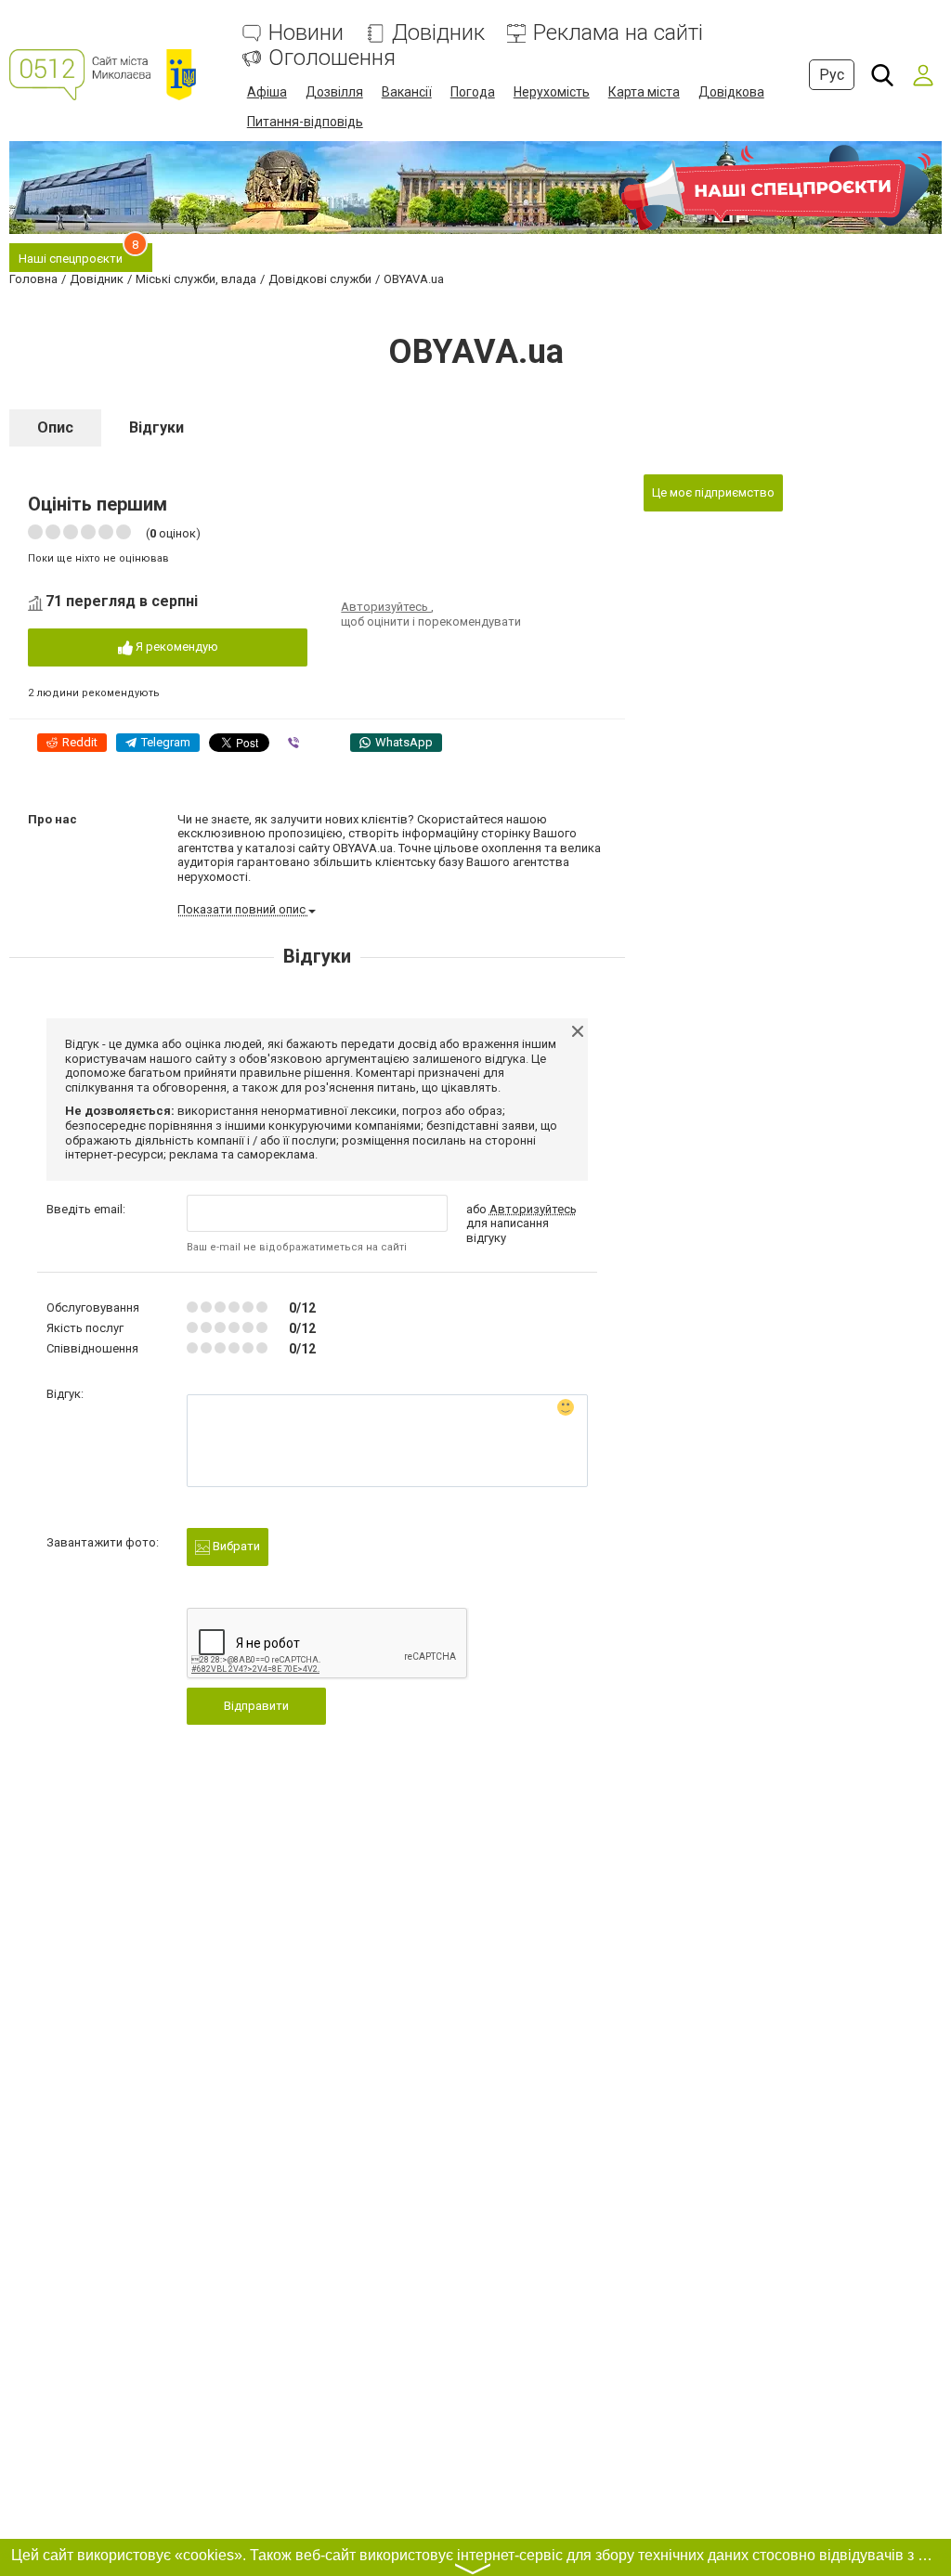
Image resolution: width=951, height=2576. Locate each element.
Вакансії (407, 92)
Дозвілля (334, 92)
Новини (306, 33)
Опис (55, 427)
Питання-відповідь (305, 122)
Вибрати (235, 1546)
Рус (832, 75)
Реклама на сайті (618, 33)
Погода (473, 92)
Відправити (256, 1706)
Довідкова (731, 92)
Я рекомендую (176, 647)
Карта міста (644, 92)
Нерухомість (552, 92)
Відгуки (156, 427)
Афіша (267, 92)
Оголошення (332, 58)
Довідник (438, 33)
